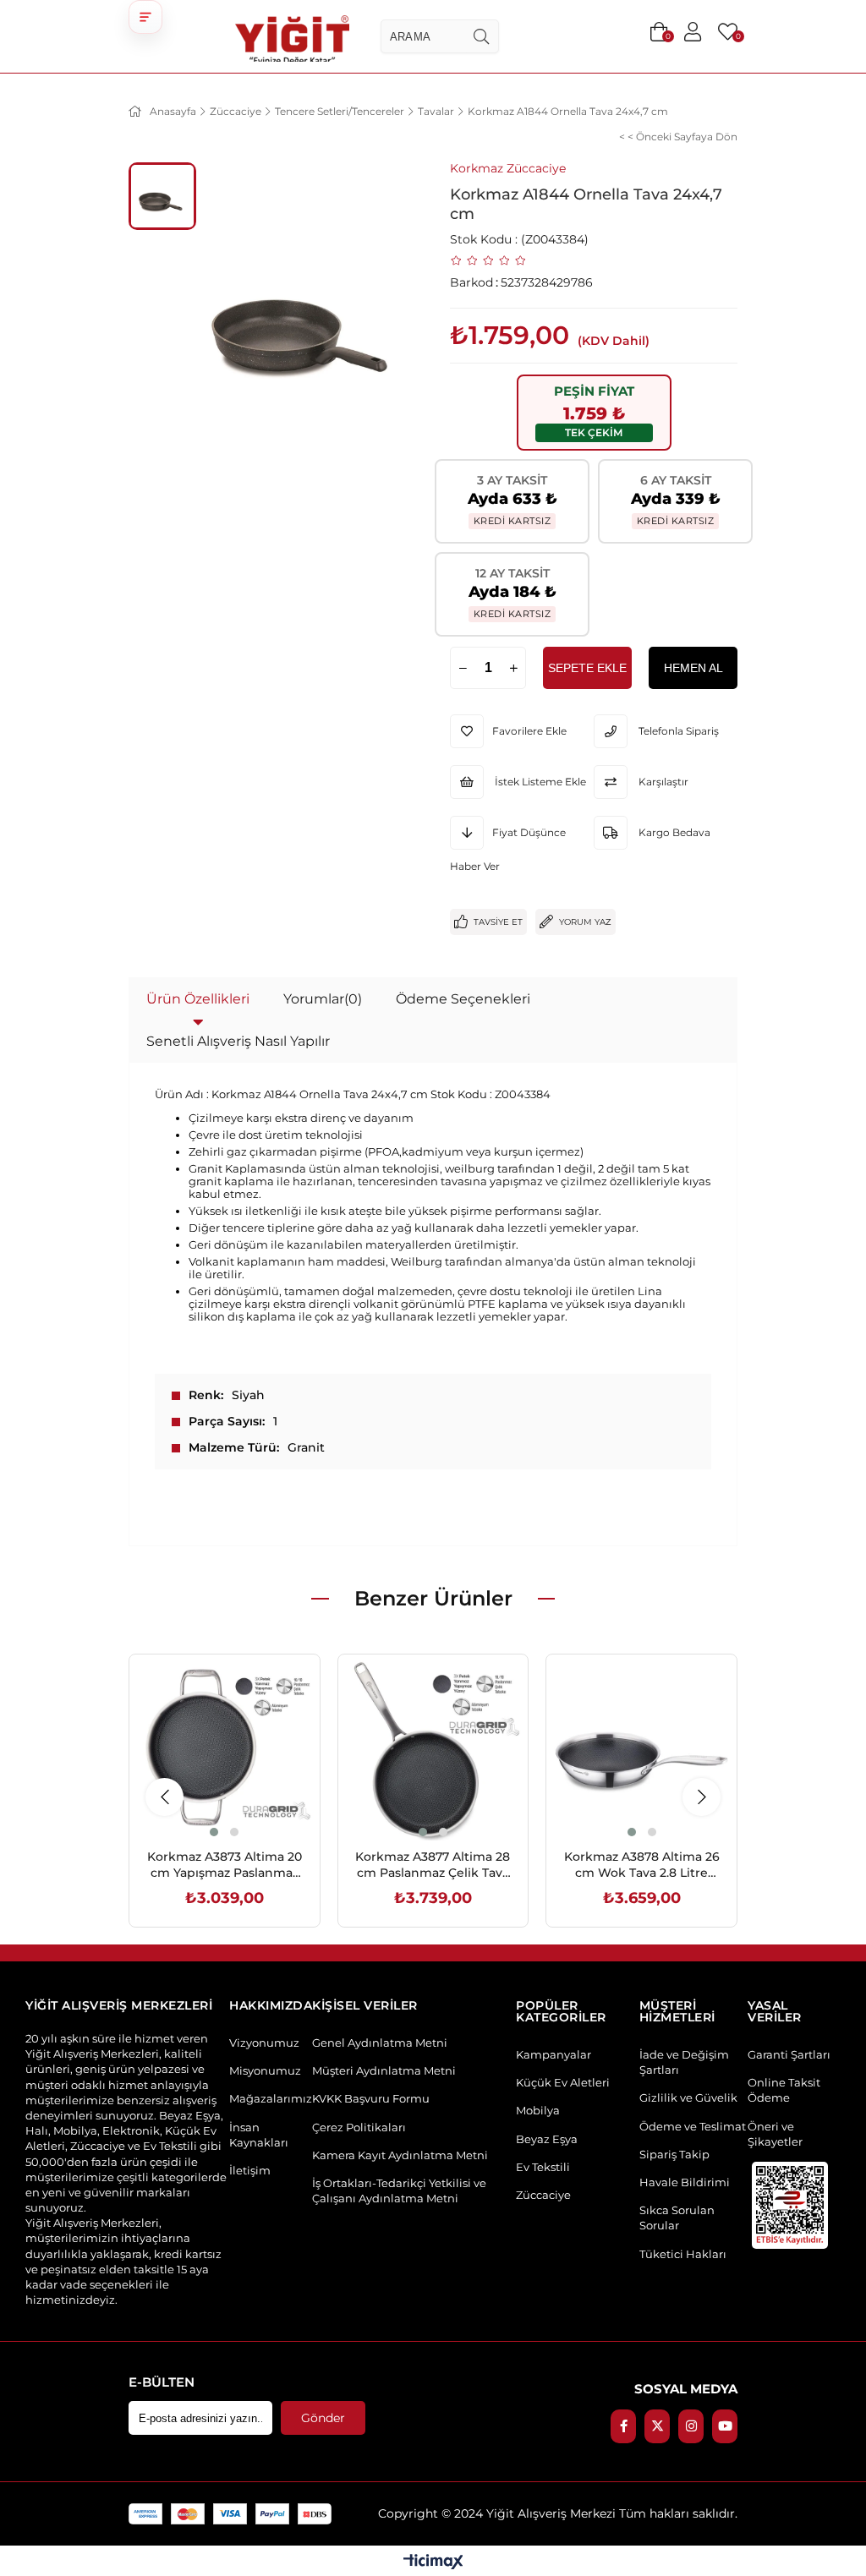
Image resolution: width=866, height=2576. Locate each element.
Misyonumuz (265, 2070)
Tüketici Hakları (683, 2254)
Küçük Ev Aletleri (563, 2082)
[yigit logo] (292, 36)
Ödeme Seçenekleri (463, 999)
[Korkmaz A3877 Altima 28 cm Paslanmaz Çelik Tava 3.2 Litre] (433, 1750)
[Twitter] (657, 2426)
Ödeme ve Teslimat (693, 2126)
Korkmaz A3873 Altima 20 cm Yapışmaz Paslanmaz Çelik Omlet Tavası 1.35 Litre (225, 1865)
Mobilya (58, 23)
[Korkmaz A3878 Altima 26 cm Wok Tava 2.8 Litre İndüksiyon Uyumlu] (641, 1750)
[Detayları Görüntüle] (433, 2563)
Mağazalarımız (271, 2098)
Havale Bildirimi (685, 2182)
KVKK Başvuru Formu (371, 2098)
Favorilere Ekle (205, 1805)
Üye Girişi (693, 32)
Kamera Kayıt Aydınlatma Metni (400, 2155)
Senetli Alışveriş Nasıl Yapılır (238, 1041)
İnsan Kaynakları (259, 2135)
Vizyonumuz (264, 2043)
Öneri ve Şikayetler (775, 2134)
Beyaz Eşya (547, 2139)
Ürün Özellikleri (198, 999)
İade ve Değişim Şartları (684, 2062)
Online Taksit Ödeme (784, 2090)
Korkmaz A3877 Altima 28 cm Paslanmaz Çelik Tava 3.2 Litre (433, 1865)
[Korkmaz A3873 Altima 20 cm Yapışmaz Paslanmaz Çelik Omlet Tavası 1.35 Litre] (225, 1750)
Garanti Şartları (789, 2054)
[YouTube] (725, 2426)
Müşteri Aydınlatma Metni (384, 2070)
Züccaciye (543, 2195)
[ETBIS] (790, 2205)
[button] (145, 17)
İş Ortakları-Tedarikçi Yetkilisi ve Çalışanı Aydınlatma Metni (399, 2190)
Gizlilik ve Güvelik (688, 2097)
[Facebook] (623, 2426)
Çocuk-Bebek (790, 23)
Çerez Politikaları (359, 2127)
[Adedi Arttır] (513, 668)
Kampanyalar (554, 2054)
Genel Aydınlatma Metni (380, 2043)
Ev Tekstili (543, 2167)
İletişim (250, 2170)
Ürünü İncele (243, 1805)
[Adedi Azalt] (463, 668)
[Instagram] (691, 2426)
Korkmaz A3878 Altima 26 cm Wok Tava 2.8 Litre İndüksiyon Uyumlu (642, 1865)
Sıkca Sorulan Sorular (677, 2218)
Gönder (323, 2418)
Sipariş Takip (674, 2154)
